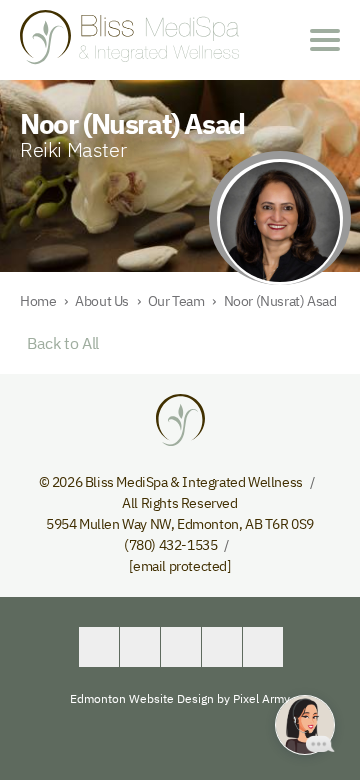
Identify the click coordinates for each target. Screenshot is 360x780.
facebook (99, 647)
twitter (140, 647)
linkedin (181, 647)
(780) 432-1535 (170, 545)
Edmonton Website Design (142, 698)
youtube (222, 647)
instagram (263, 647)
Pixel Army (261, 698)
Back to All (59, 343)
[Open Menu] (325, 40)
